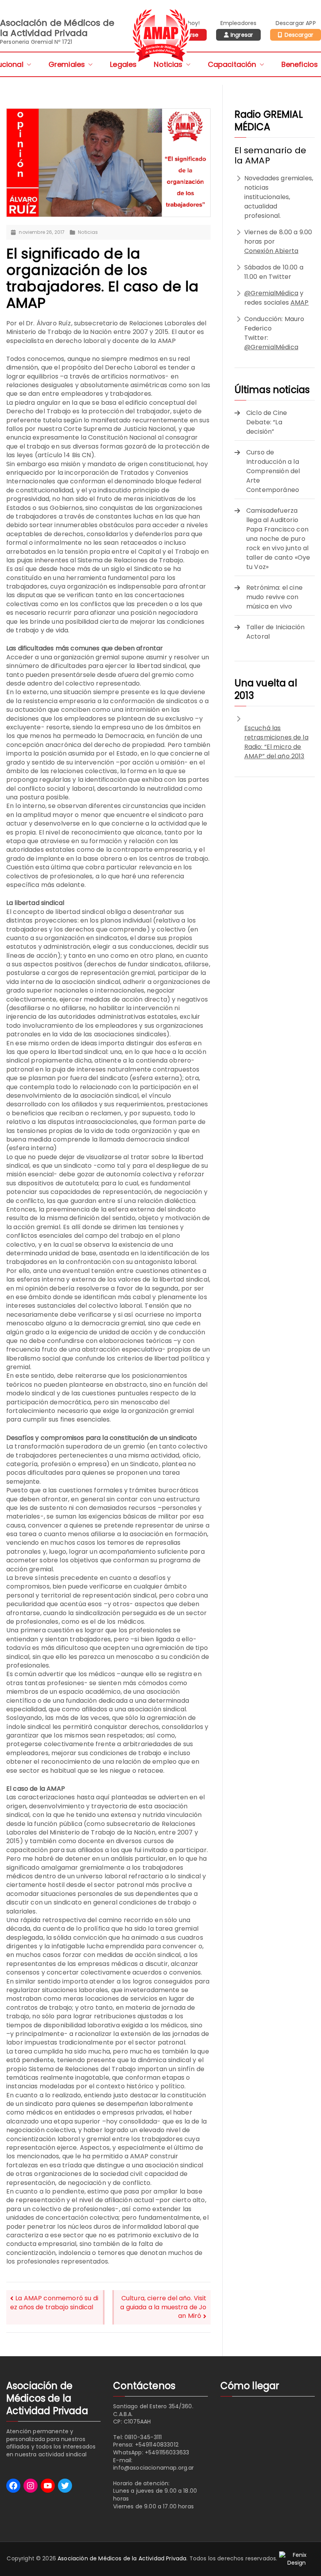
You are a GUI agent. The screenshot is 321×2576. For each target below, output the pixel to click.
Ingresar (242, 35)
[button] (27, 64)
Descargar (299, 35)
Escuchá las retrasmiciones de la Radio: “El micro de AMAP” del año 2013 (276, 742)
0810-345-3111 (143, 2437)
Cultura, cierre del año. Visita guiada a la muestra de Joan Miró (163, 2307)
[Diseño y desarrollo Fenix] (297, 2559)
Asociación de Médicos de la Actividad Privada (122, 2559)
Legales (123, 64)
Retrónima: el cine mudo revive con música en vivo (274, 597)
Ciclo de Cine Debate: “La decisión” (267, 422)
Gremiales (67, 64)
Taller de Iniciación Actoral (275, 632)
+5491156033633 (167, 2452)
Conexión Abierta (271, 251)
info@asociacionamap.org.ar (153, 2468)
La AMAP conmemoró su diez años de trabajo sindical (54, 2303)
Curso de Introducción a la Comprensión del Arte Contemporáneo (273, 471)
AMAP (300, 302)
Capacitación (232, 64)
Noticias (168, 64)
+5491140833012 (157, 2445)
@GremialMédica (271, 293)
